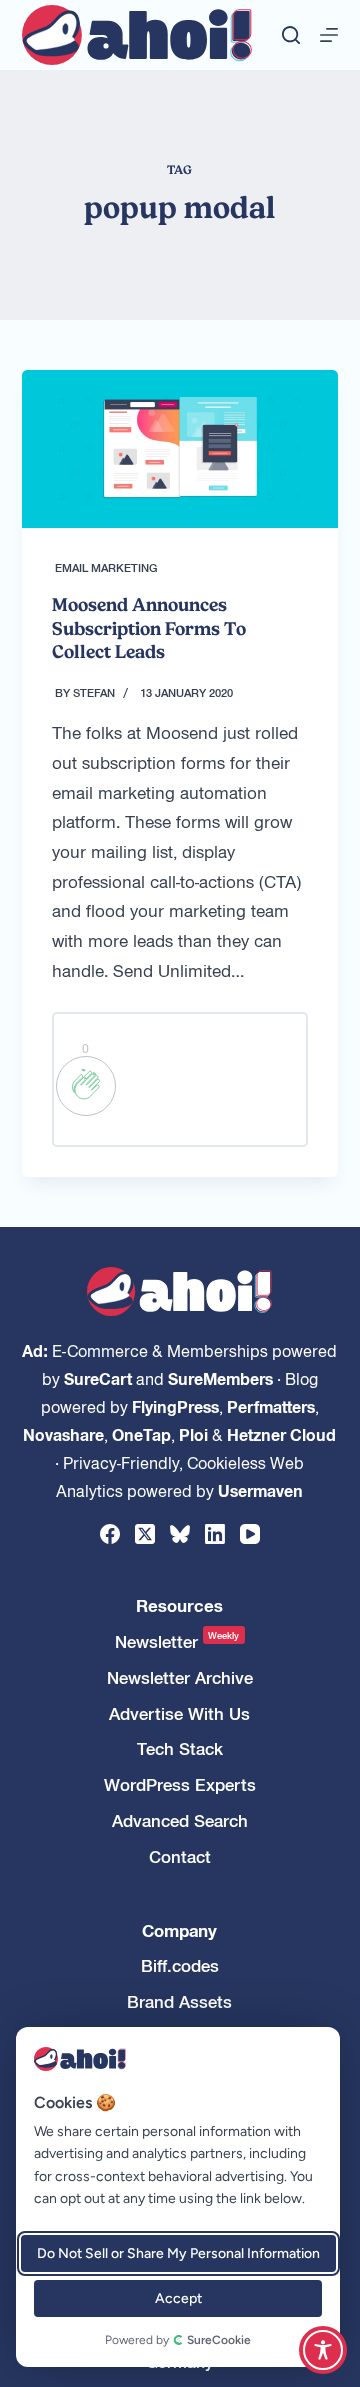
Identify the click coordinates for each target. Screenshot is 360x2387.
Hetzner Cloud (281, 1434)
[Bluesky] (180, 1534)
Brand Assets (179, 2001)
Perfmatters (271, 1406)
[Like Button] (86, 1086)
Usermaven (260, 1490)
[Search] (291, 35)
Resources (179, 1605)
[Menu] (329, 35)
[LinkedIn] (215, 1534)
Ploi (193, 1434)
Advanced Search (180, 1820)
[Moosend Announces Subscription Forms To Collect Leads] (180, 449)
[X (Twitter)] (145, 1534)
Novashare (63, 1434)
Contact (180, 1856)
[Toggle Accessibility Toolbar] (323, 2350)
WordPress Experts (180, 1784)
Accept (178, 2298)
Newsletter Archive (180, 1677)
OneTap (141, 1434)
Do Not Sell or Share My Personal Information (178, 2253)
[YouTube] (250, 1534)
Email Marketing (106, 567)
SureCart (98, 1378)
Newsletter (177, 1641)
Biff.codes (180, 1965)
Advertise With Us (179, 1713)
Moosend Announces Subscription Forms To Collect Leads (149, 628)
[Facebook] (110, 1534)
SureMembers (220, 1378)
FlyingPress (175, 1406)
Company (179, 1930)
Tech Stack (180, 1748)
